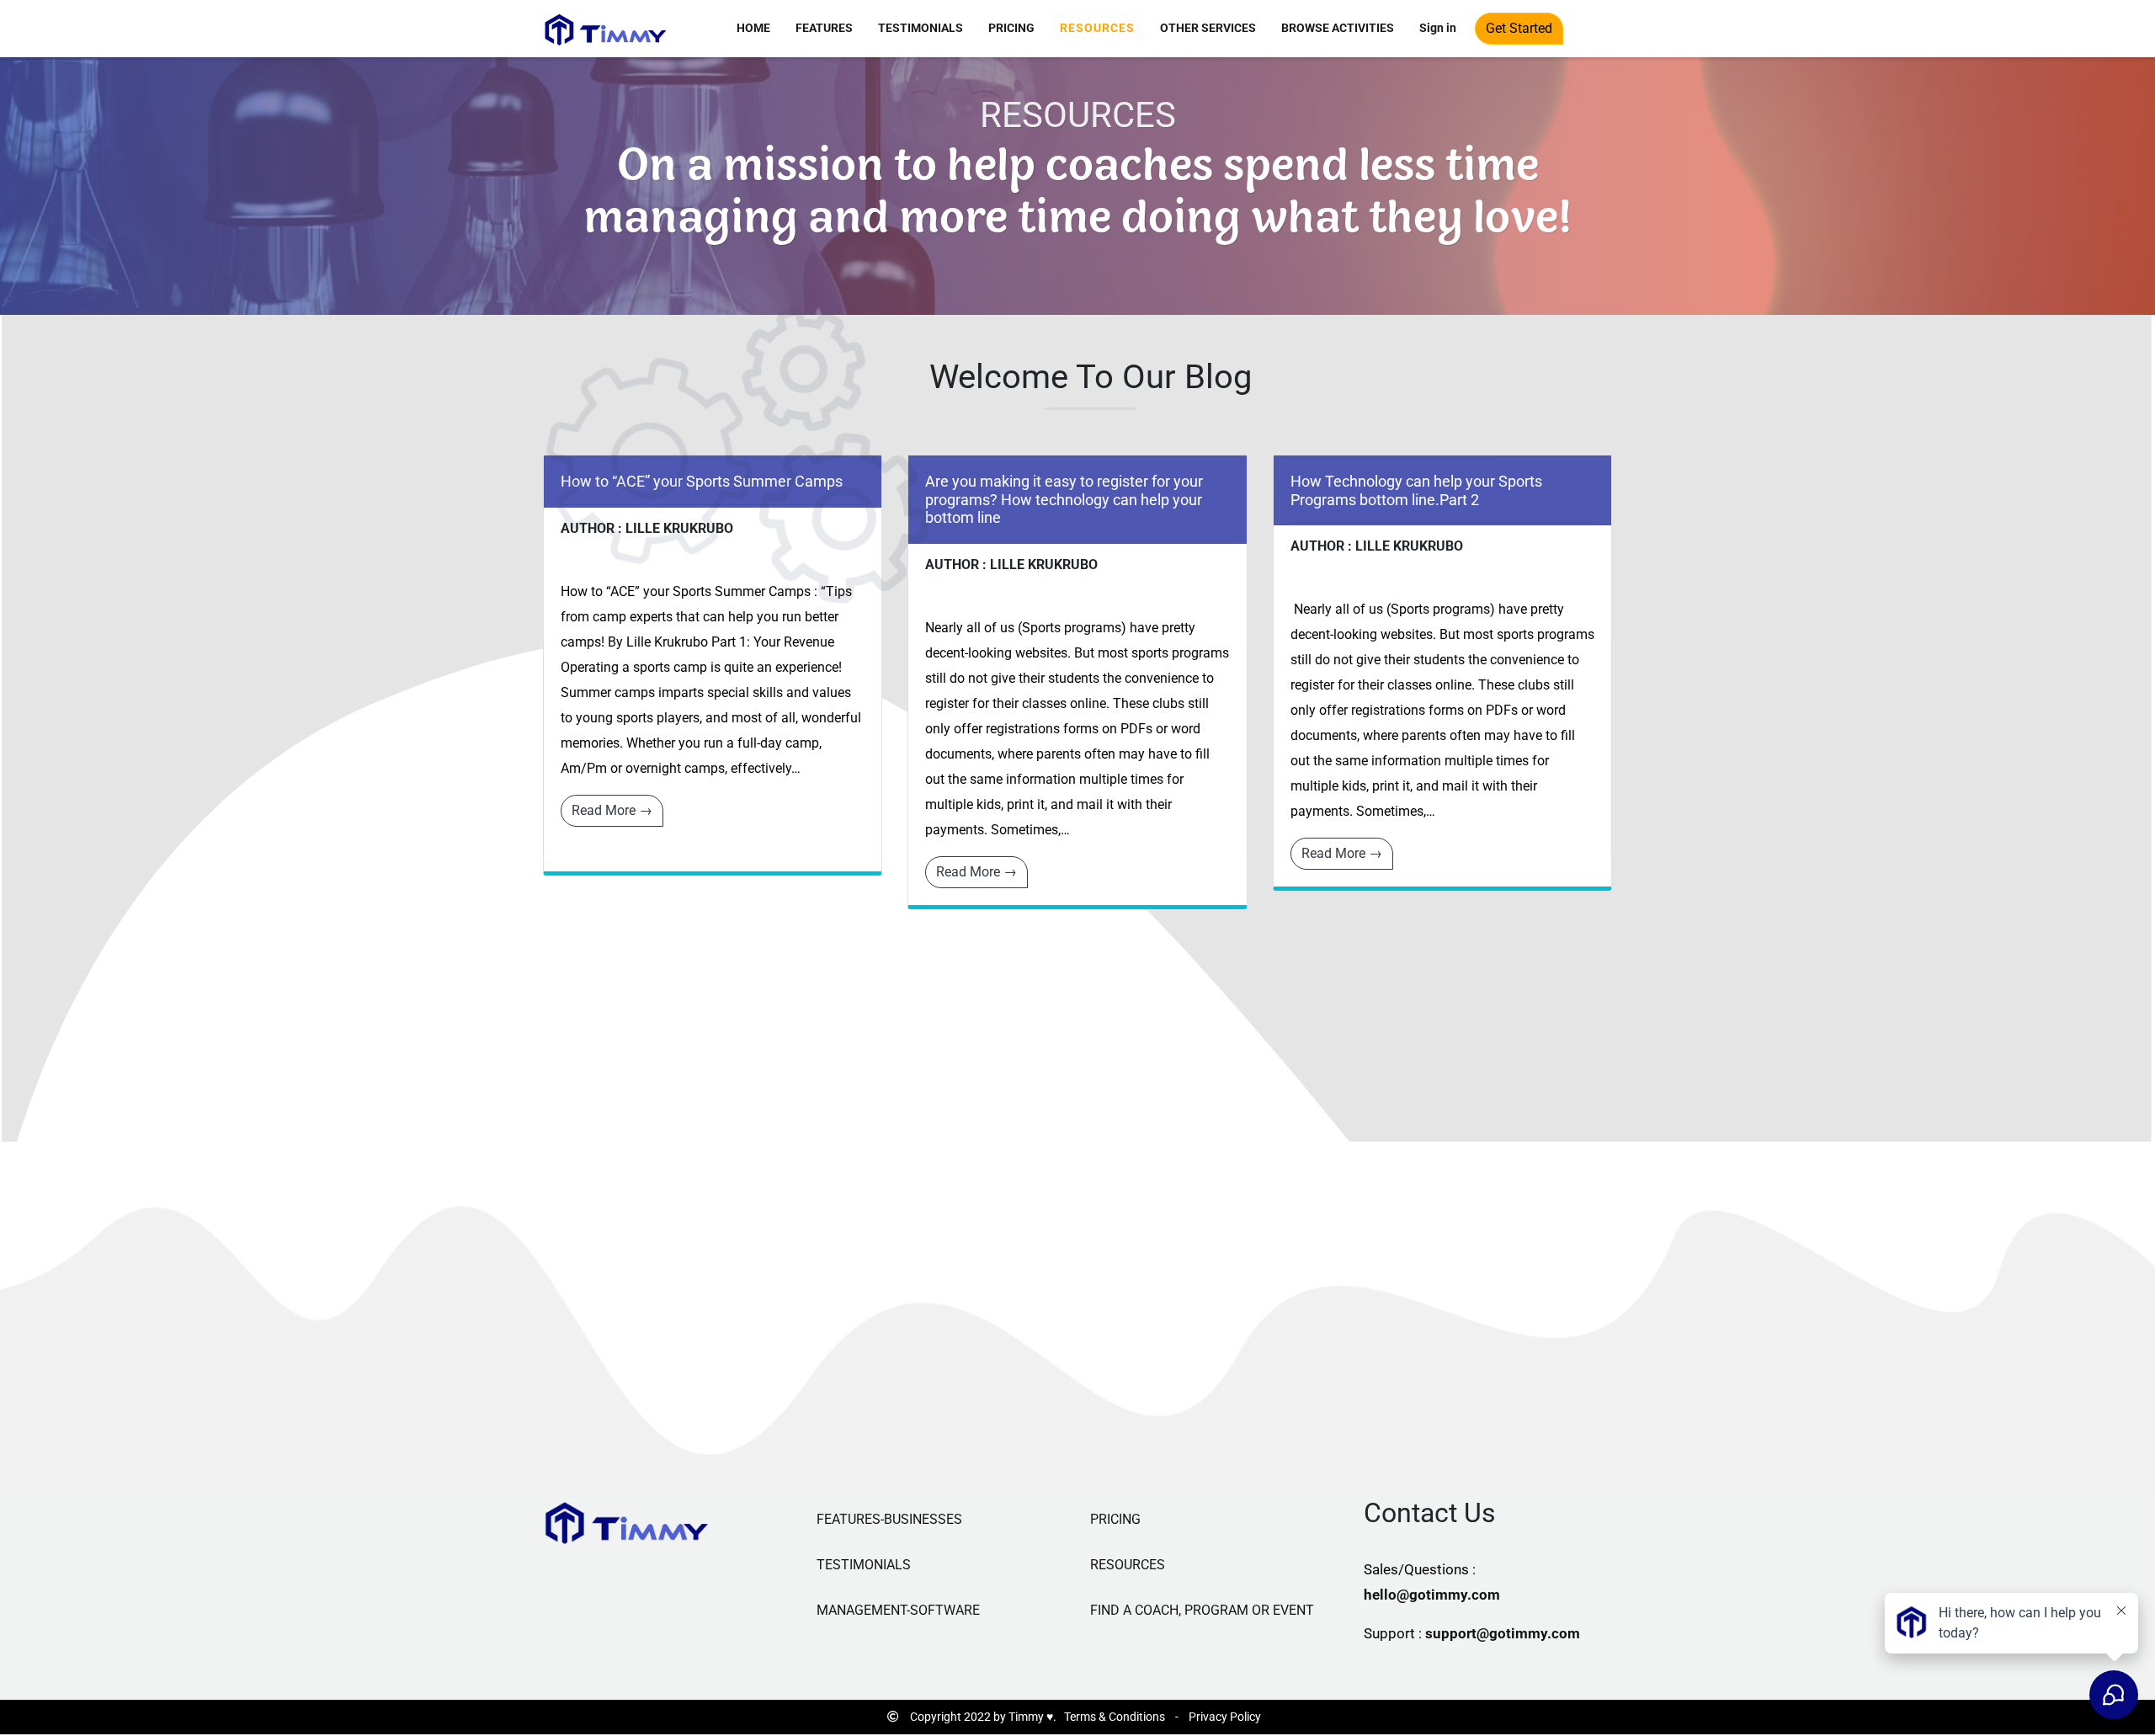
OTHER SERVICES (1208, 28)
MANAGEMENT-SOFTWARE (898, 1610)
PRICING (1011, 28)
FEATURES (824, 28)
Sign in (1438, 28)
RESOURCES (1097, 28)
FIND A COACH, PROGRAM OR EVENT (1202, 1610)
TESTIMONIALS (921, 28)
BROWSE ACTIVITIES (1338, 28)
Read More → (612, 810)
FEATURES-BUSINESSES (889, 1519)
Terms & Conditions (1115, 1717)
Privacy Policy (1225, 1717)
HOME (753, 28)
